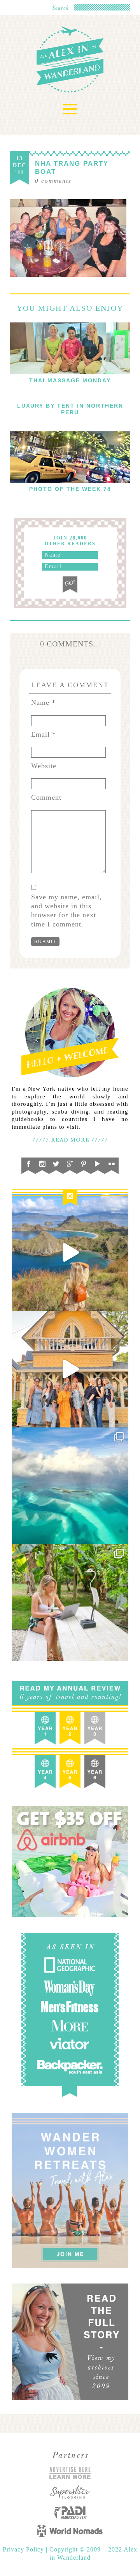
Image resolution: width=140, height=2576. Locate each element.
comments (53, 181)
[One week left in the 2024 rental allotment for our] (70, 1369)
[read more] (70, 348)
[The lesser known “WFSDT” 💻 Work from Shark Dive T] (70, 1602)
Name (43, 702)
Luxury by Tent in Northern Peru (70, 409)
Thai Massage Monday (70, 380)
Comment (46, 797)
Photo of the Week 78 (70, 489)
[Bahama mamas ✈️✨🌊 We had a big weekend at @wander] (70, 1486)
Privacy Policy (24, 2549)
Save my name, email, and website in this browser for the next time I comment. (66, 911)
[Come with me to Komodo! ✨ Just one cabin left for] (70, 1252)
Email (44, 734)
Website (44, 766)
